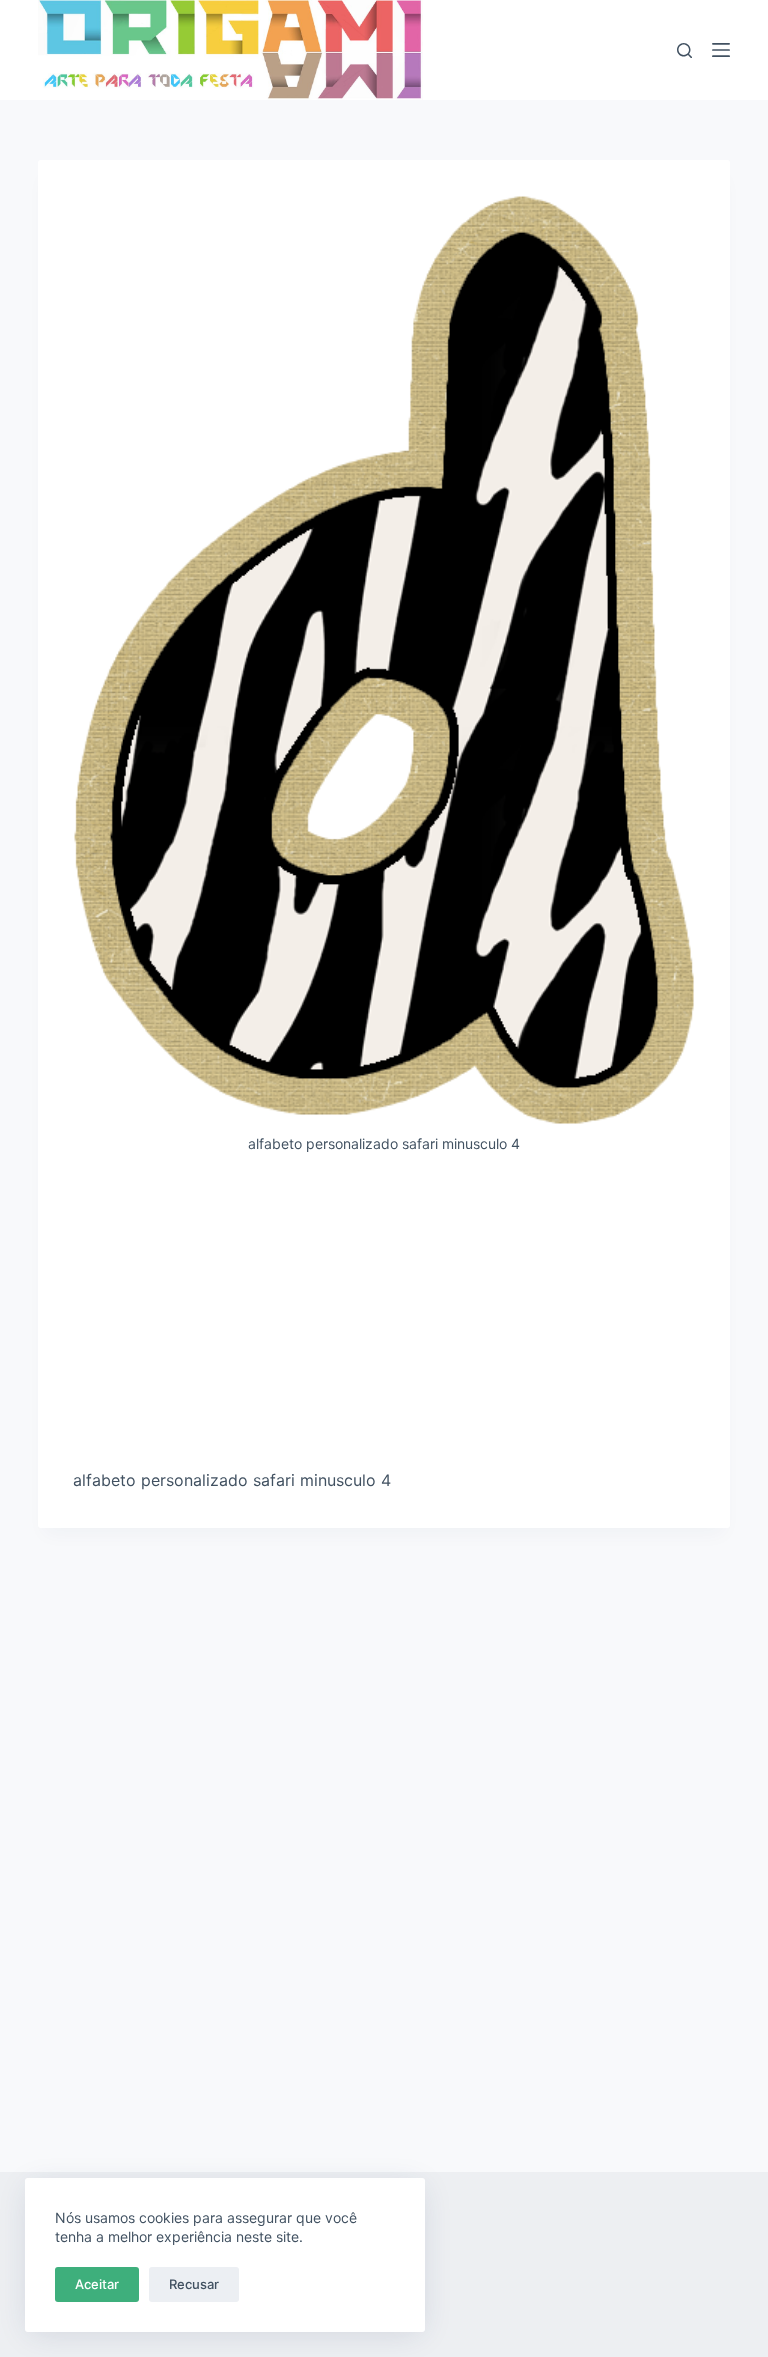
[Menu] (721, 50)
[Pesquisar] (684, 50)
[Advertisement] (384, 1319)
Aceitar (97, 2284)
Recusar (194, 2284)
